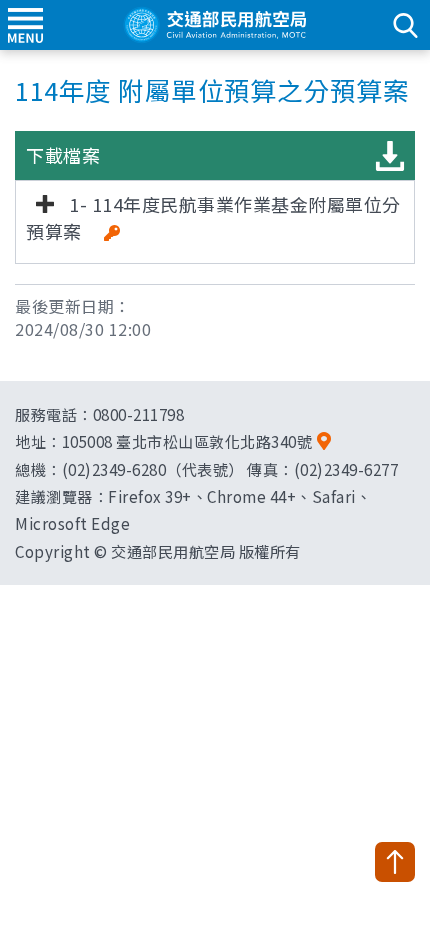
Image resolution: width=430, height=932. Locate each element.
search (405, 25)
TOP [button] (395, 862)
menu (25, 25)
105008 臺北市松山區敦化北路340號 (187, 441)
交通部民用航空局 (215, 25)
